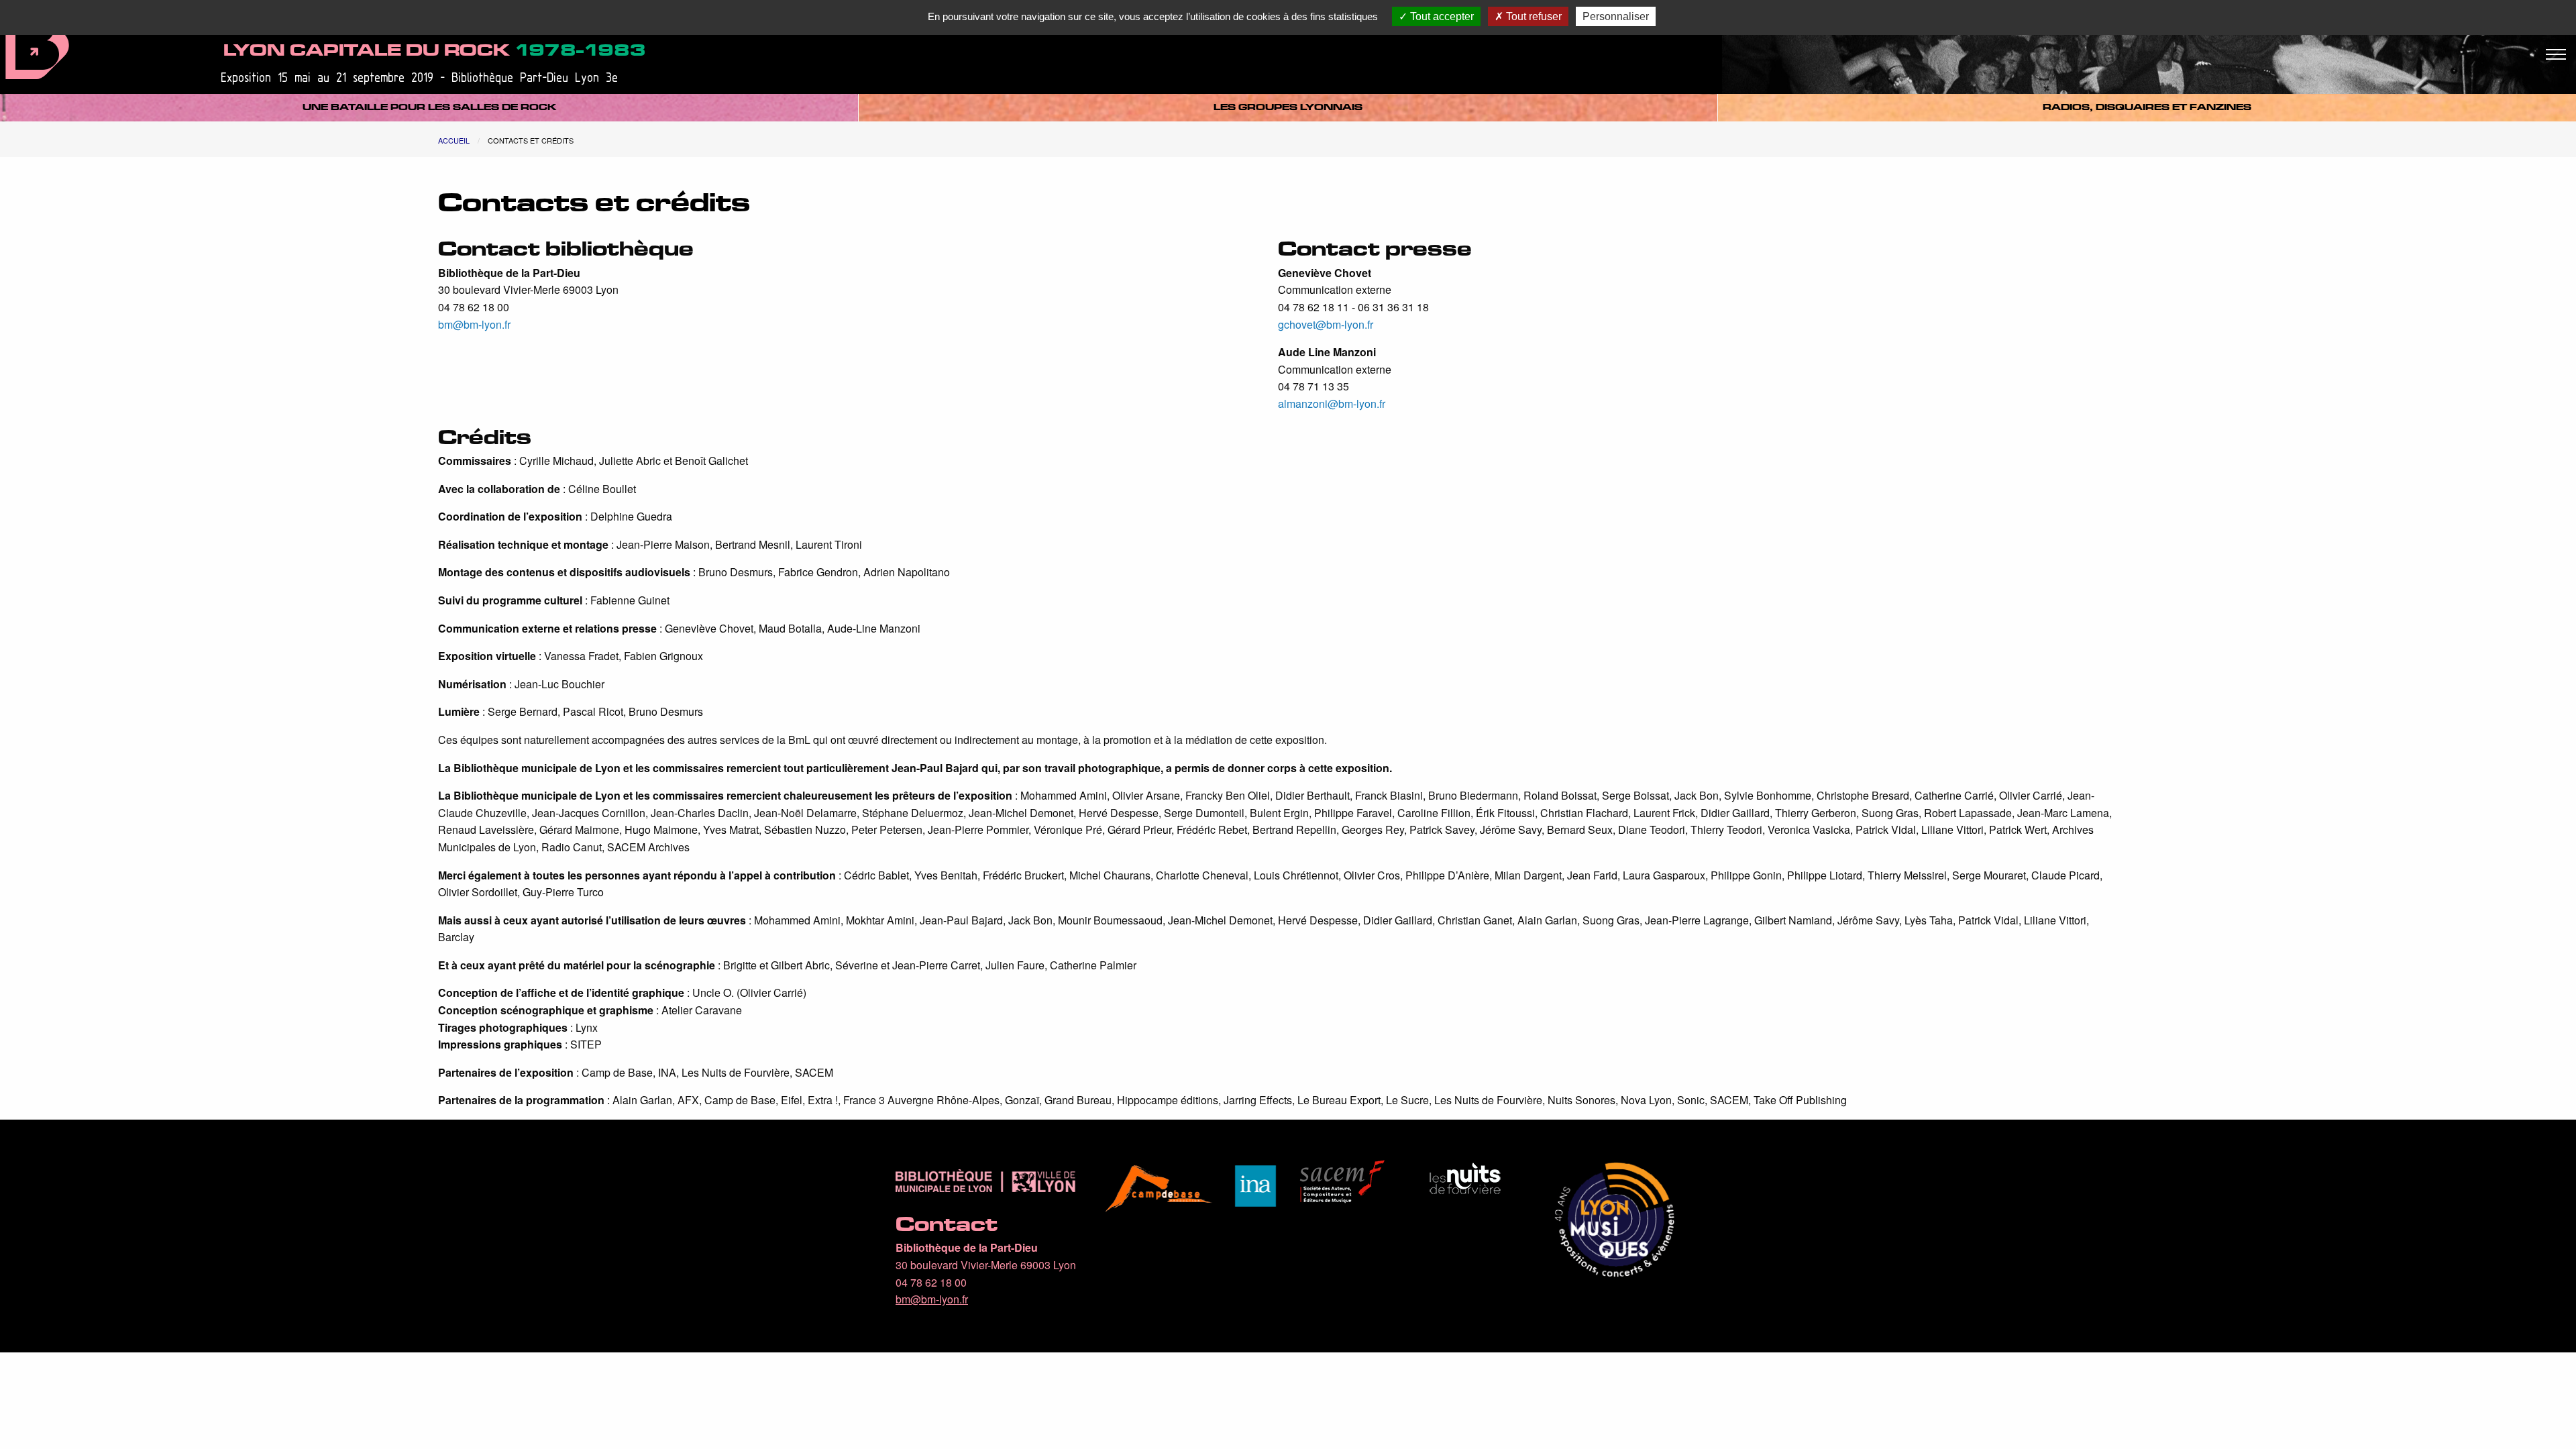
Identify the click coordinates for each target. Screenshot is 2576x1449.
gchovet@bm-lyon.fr (1326, 324)
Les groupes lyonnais (1288, 107)
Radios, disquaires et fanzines (2147, 107)
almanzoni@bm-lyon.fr (1332, 404)
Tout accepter (1441, 16)
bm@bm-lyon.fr (474, 324)
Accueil (454, 140)
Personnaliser (1616, 16)
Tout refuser (1533, 16)
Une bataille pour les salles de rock (429, 107)
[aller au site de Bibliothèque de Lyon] (37, 42)
